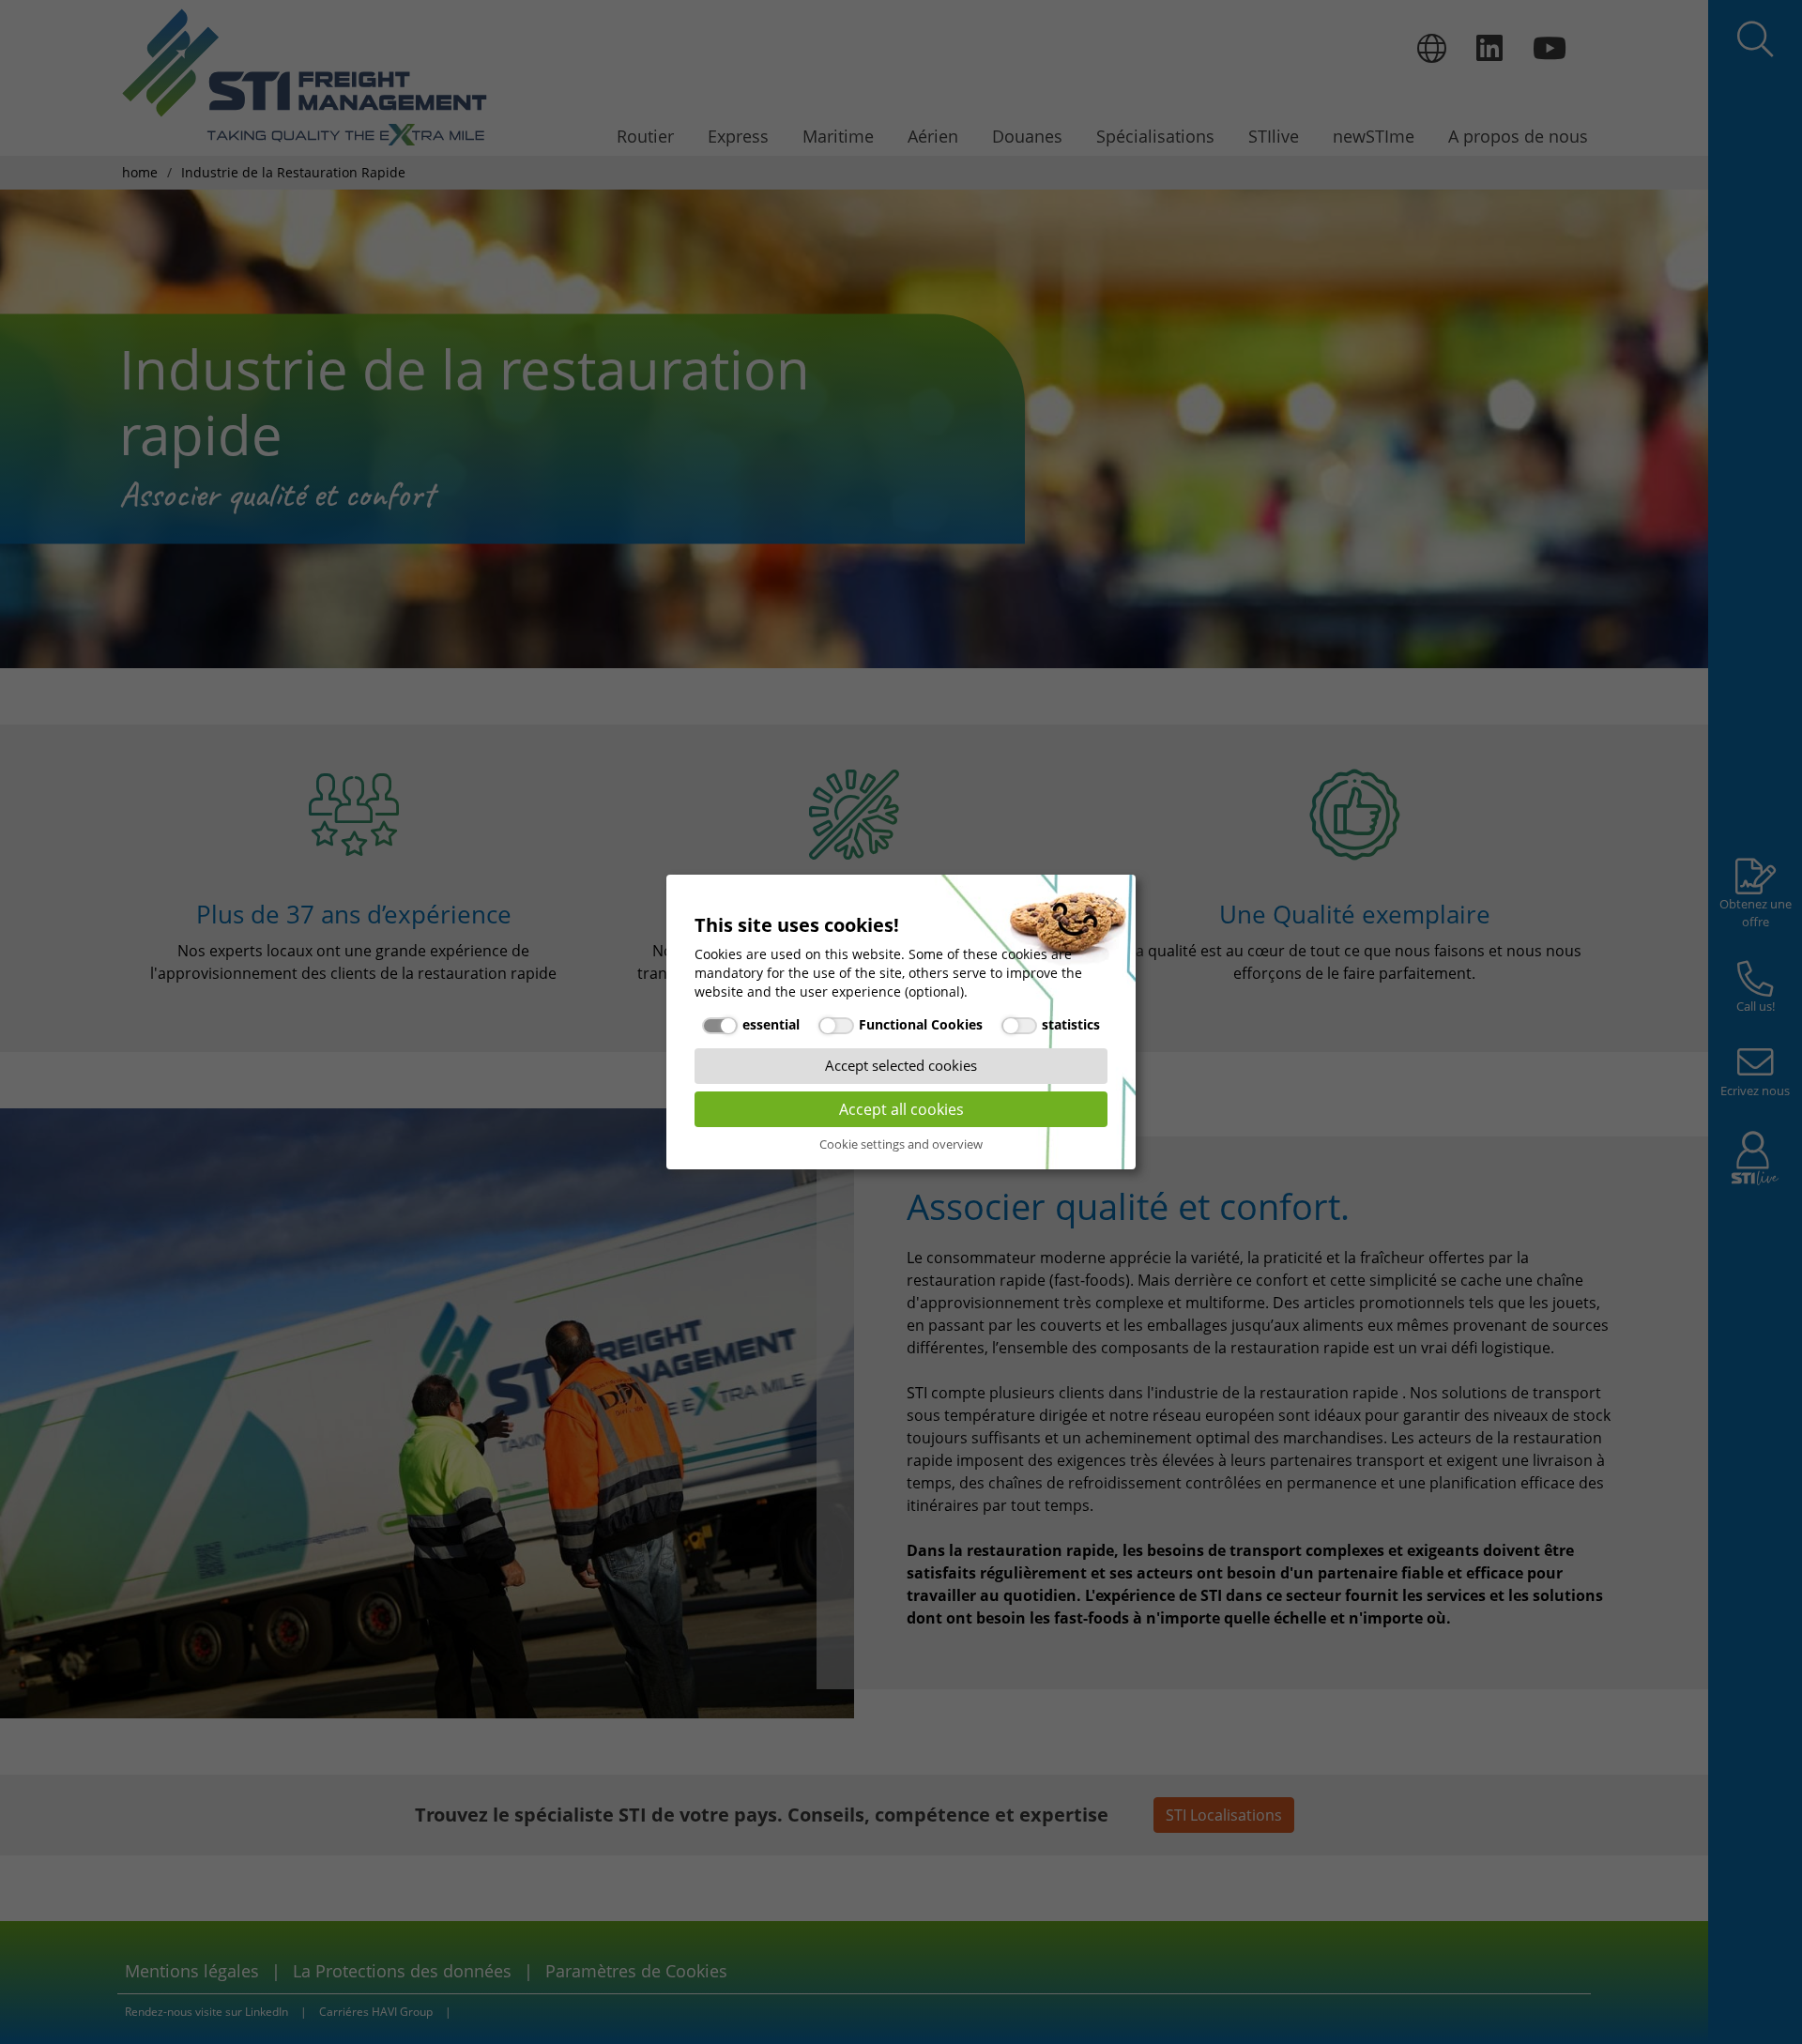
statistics (1071, 1024)
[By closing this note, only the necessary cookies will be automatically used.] (1112, 903)
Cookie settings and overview (901, 1144)
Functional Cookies (921, 1024)
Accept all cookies (901, 1109)
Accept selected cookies (901, 1065)
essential (771, 1024)
